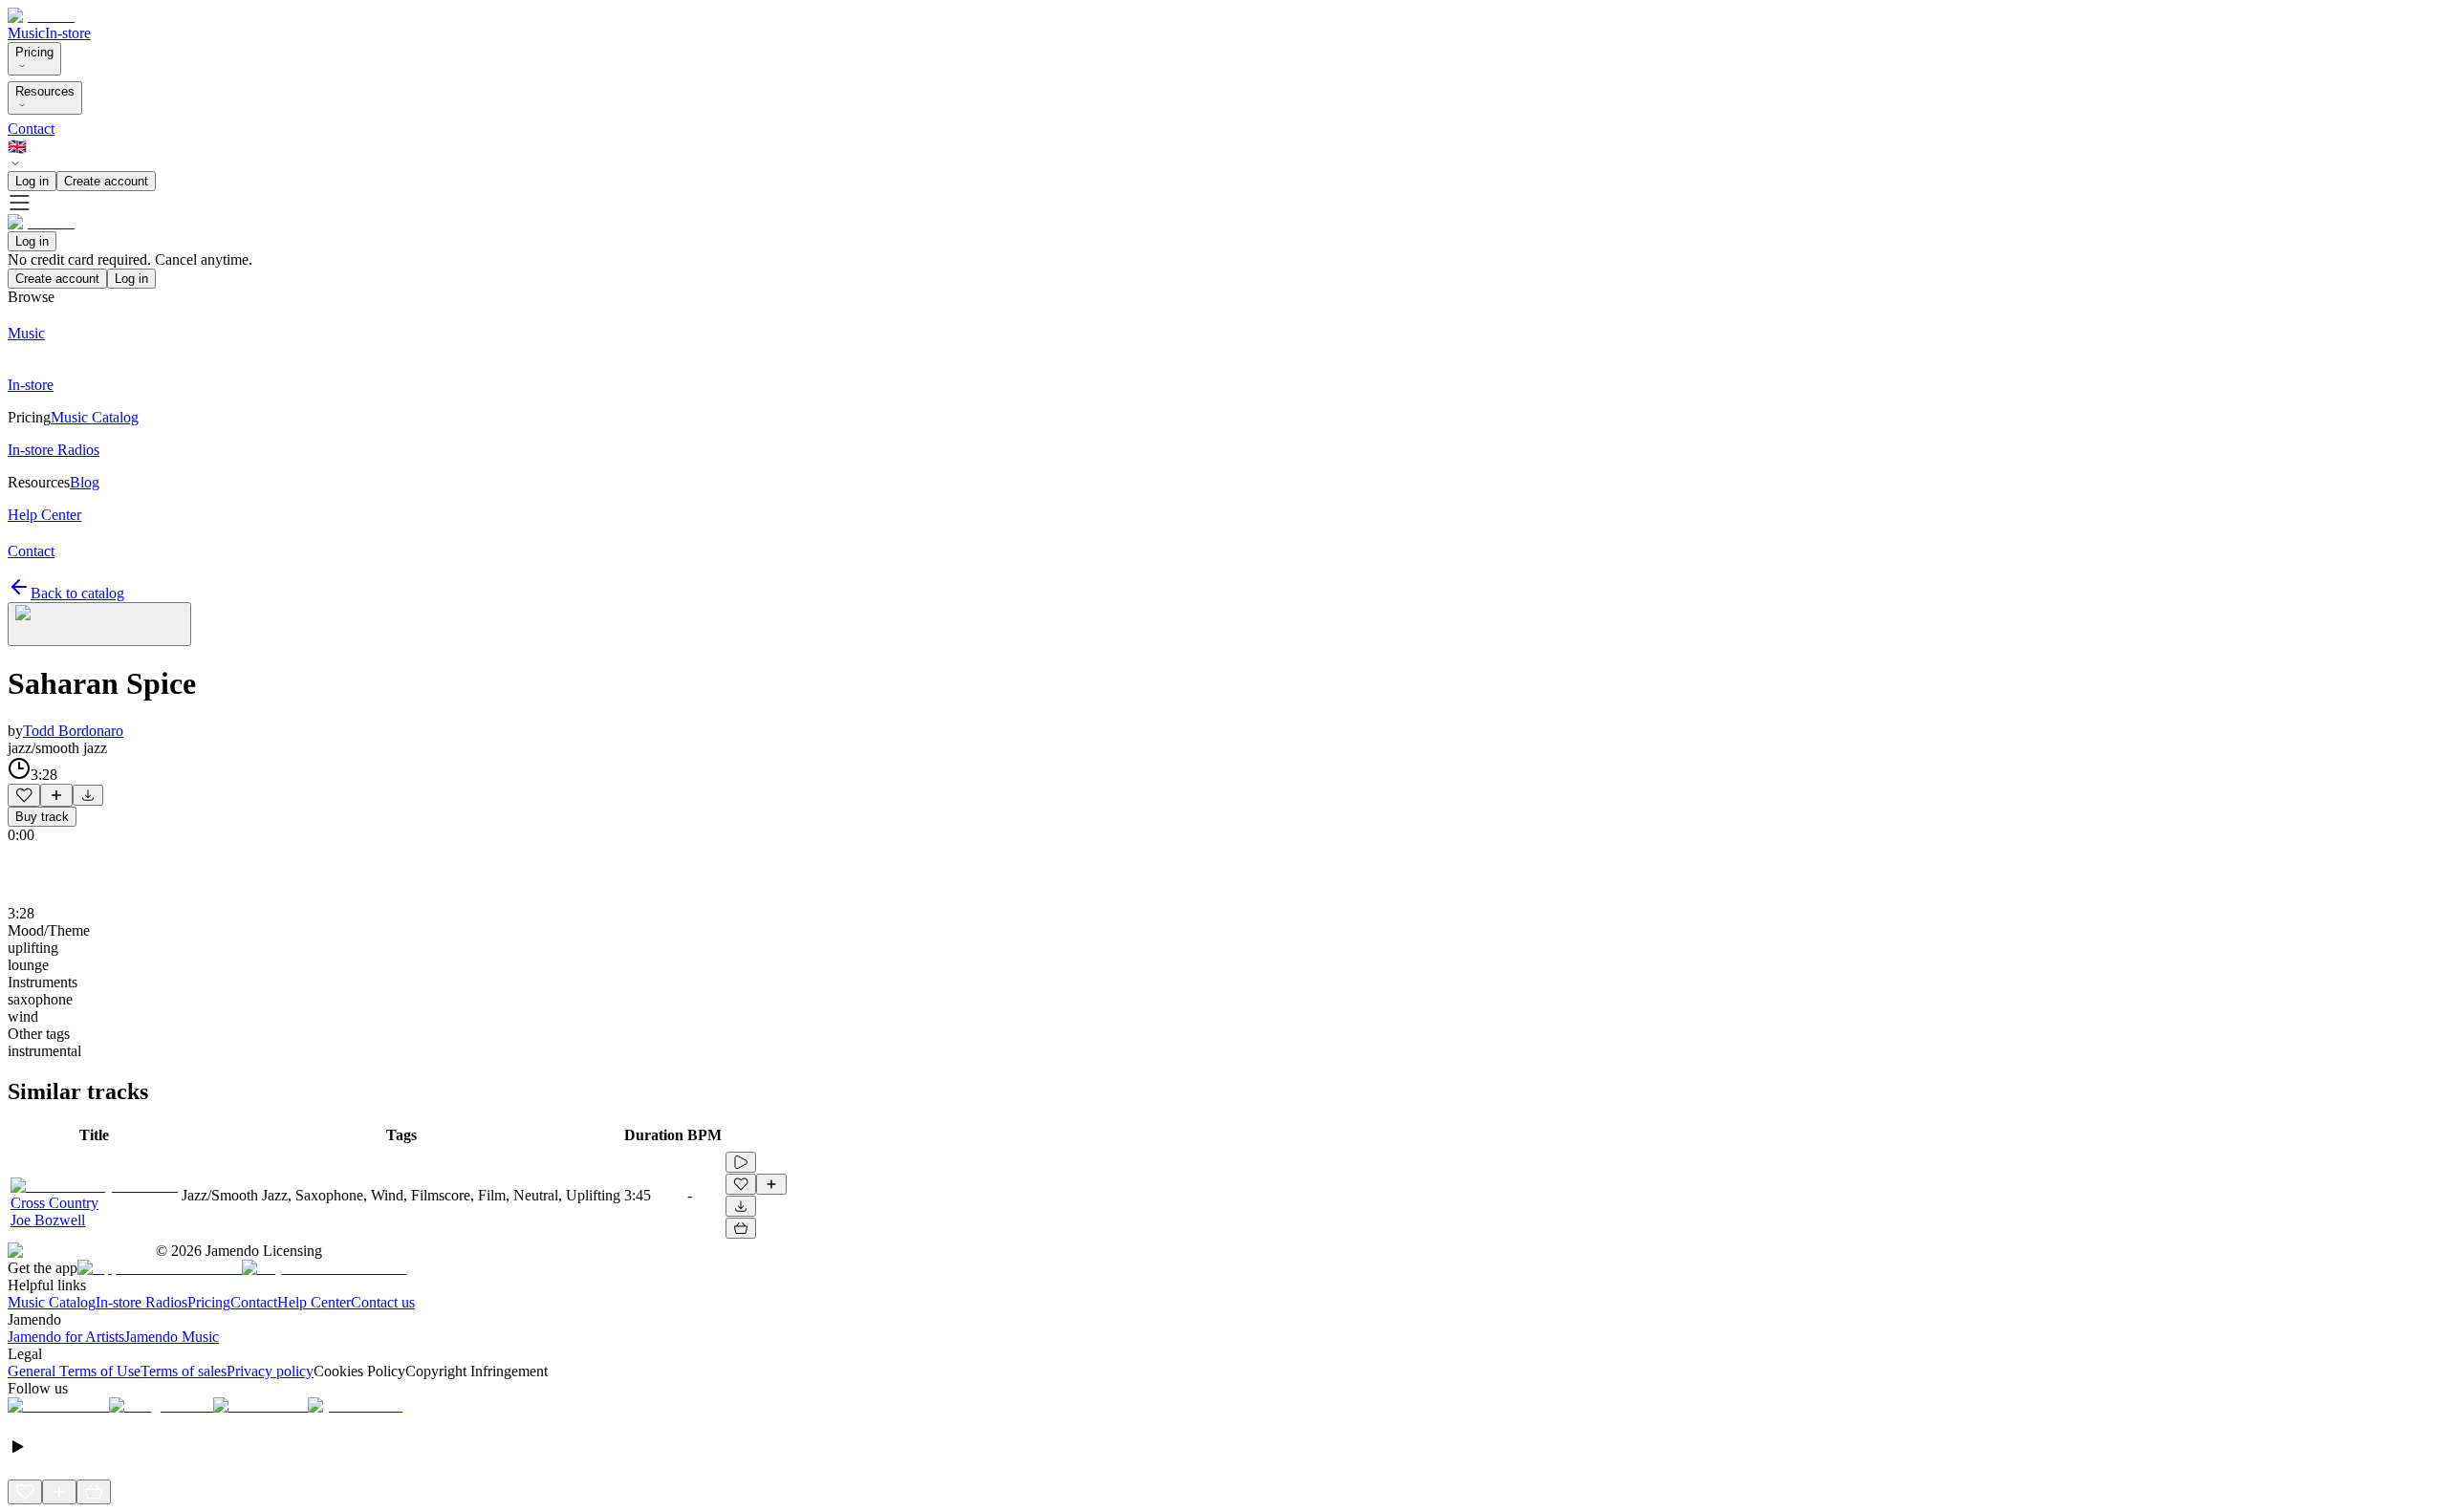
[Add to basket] (741, 1228)
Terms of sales (184, 1371)
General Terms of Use (74, 1371)
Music (26, 33)
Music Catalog (52, 1302)
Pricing (34, 52)
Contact (31, 129)
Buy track (42, 817)
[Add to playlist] (56, 795)
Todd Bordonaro (73, 731)
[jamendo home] (41, 16)
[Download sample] (88, 795)
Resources (45, 91)
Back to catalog (77, 593)
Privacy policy (270, 1371)
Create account (106, 181)
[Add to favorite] (24, 795)
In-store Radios (141, 1302)
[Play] (99, 624)
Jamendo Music (172, 1337)
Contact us (383, 1302)
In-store (68, 33)
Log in (32, 181)
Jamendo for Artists (66, 1337)
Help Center (314, 1302)
